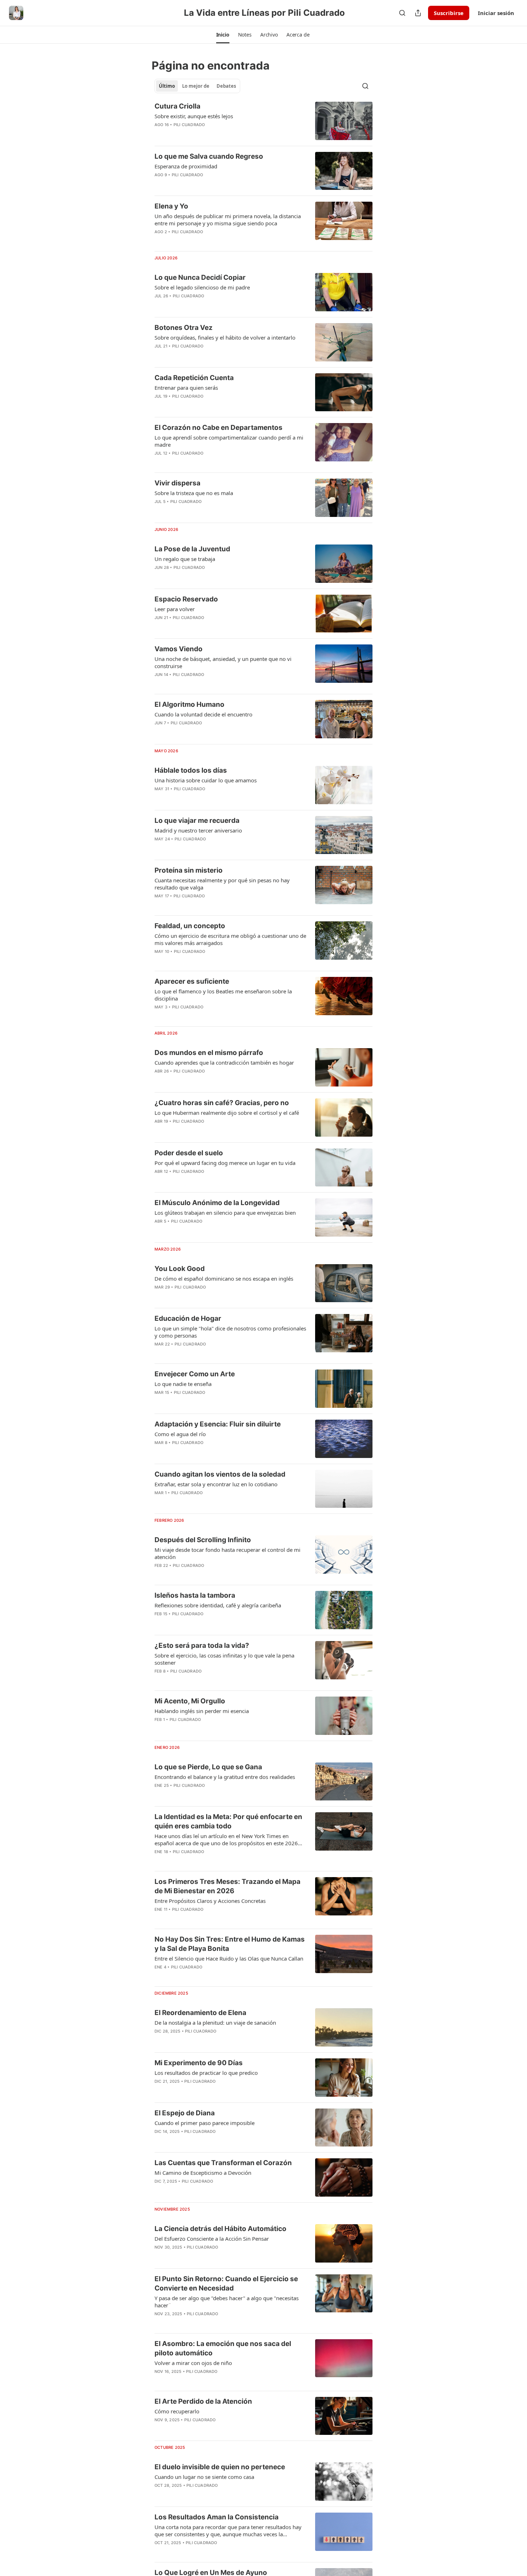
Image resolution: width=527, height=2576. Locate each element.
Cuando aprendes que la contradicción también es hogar (224, 1062)
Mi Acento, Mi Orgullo (190, 1701)
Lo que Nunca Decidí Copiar (200, 277)
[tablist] (197, 86)
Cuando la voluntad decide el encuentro (203, 714)
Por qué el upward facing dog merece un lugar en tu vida (225, 1163)
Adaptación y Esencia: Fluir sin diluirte (218, 1424)
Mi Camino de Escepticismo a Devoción (203, 2173)
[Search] (402, 13)
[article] (263, 121)
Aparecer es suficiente (192, 981)
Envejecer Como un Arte (195, 1374)
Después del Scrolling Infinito (203, 1540)
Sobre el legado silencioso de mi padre (202, 287)
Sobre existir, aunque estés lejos (194, 116)
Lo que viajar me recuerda (197, 821)
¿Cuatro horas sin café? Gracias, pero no (222, 1103)
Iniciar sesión (496, 13)
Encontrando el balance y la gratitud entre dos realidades (225, 1777)
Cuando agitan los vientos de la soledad (220, 1474)
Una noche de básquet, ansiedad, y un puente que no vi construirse (223, 662)
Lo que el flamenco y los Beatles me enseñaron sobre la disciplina (223, 995)
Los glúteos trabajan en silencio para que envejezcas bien (225, 1213)
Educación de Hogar (188, 1318)
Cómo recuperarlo (177, 2411)
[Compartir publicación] (418, 13)
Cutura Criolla (177, 106)
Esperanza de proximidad (186, 166)
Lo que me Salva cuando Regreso (209, 156)
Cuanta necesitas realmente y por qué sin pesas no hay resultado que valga (222, 884)
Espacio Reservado (186, 599)
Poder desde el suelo (189, 1153)
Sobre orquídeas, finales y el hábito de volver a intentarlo (225, 337)
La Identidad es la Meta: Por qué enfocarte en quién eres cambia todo (228, 1821)
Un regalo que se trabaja (185, 559)
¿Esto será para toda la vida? (202, 1646)
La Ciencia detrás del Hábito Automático (220, 2229)
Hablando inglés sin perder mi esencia (202, 1711)
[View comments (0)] (208, 184)
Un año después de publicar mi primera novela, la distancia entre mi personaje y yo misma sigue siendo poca (228, 220)
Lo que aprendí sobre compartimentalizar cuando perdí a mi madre (229, 441)
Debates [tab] (226, 86)
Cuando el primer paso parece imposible (205, 2123)
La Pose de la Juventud (192, 549)
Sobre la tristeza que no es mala (194, 493)
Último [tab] (167, 86)
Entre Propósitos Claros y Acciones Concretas (210, 1901)
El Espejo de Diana (185, 2113)
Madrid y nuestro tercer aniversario (198, 830)
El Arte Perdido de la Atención (203, 2401)
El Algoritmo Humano (189, 704)
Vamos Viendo (179, 649)
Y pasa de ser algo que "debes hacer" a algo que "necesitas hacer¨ (227, 2302)
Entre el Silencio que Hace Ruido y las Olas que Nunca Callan (229, 1958)
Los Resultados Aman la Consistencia (217, 2517)
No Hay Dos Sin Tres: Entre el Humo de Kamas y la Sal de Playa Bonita (230, 1944)
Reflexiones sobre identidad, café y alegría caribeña (218, 1605)
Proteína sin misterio (189, 870)
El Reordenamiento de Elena (200, 2013)
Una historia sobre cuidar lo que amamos (206, 780)
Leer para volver (175, 609)
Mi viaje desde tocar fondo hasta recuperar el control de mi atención (227, 1553)
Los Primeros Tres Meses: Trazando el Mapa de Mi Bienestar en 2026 (227, 1886)
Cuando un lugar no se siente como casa (204, 2477)
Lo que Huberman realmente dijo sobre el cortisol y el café (227, 1113)
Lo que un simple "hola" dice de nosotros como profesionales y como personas (230, 1332)
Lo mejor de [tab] (196, 86)
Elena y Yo (171, 206)
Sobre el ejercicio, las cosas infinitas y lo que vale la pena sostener (224, 1659)
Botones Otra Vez (184, 328)
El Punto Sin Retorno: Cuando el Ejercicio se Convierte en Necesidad (226, 2284)
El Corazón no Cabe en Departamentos (219, 428)
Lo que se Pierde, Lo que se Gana (208, 1767)
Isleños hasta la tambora (195, 1595)
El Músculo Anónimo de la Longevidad (217, 1203)
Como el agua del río (180, 1434)
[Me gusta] (159, 1231)
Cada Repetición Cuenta (194, 378)
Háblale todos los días (191, 770)
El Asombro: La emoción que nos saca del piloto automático (223, 2348)
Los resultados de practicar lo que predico (206, 2073)
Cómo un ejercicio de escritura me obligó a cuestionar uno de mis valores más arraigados (230, 939)
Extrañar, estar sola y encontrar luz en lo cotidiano (216, 1484)
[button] (223, 35)
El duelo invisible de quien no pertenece (220, 2467)
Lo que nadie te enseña (183, 1384)
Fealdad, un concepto (190, 926)
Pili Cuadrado (189, 125)
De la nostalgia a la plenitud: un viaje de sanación (215, 2023)
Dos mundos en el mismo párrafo (209, 1053)
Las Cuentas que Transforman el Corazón (223, 2163)
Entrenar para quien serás (186, 388)
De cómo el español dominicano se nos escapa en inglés (224, 1279)
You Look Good (180, 1269)
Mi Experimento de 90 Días (199, 2063)
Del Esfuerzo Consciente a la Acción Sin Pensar (212, 2239)
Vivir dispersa (177, 483)
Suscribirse (449, 13)
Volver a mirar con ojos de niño (193, 2363)
